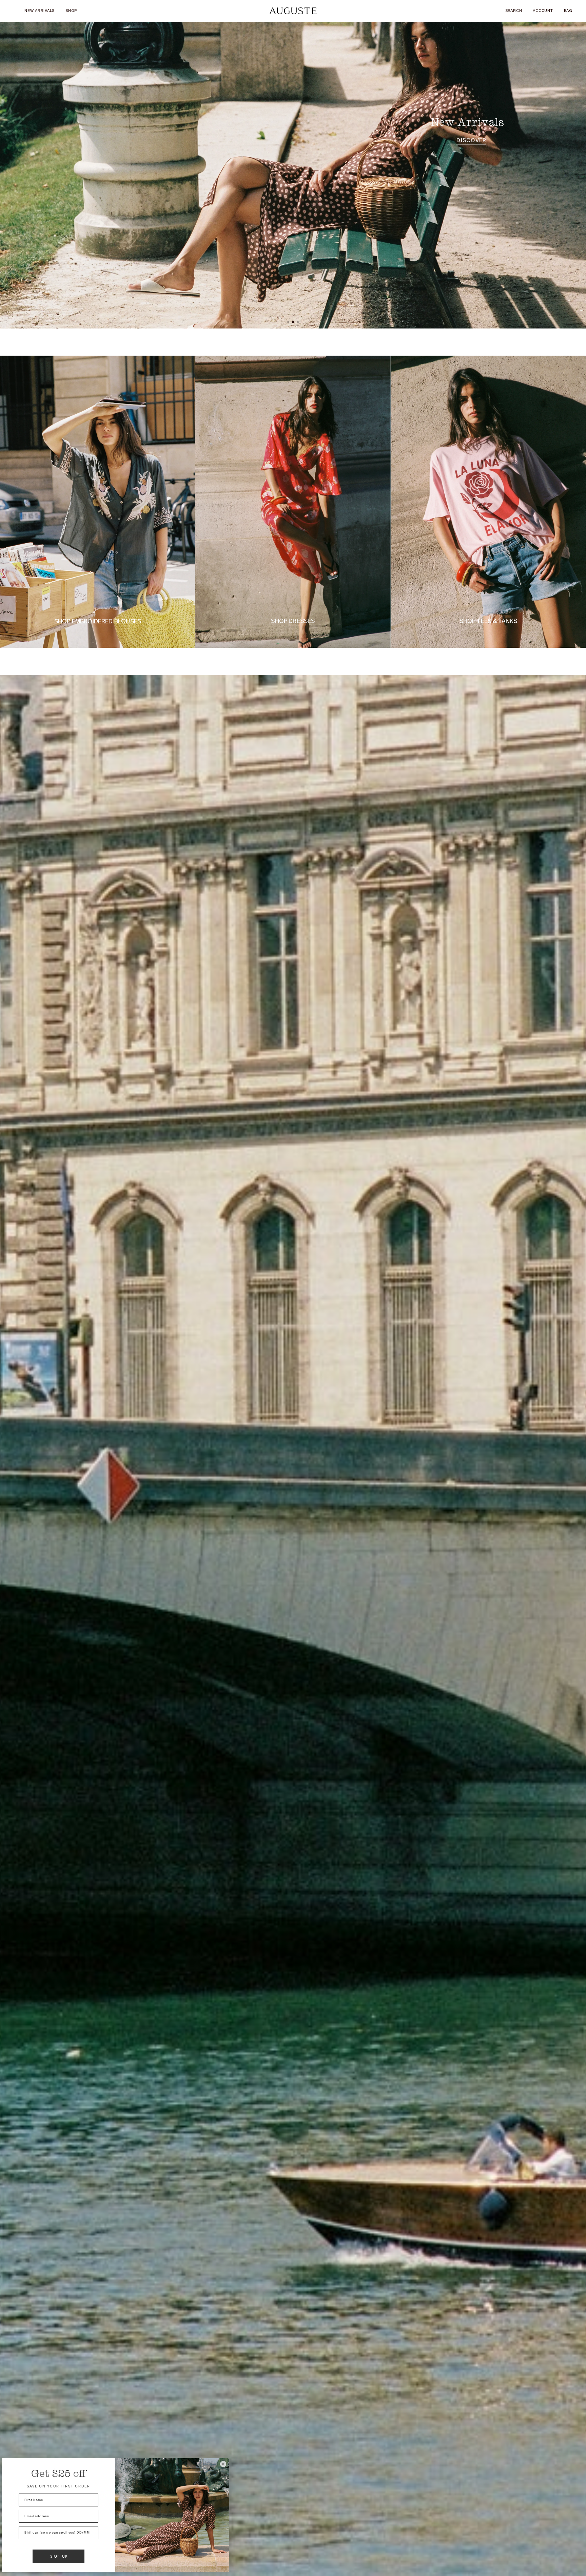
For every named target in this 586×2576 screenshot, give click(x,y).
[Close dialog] (223, 2464)
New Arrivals (40, 11)
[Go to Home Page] (293, 11)
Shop (71, 11)
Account (543, 11)
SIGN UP (59, 2556)
